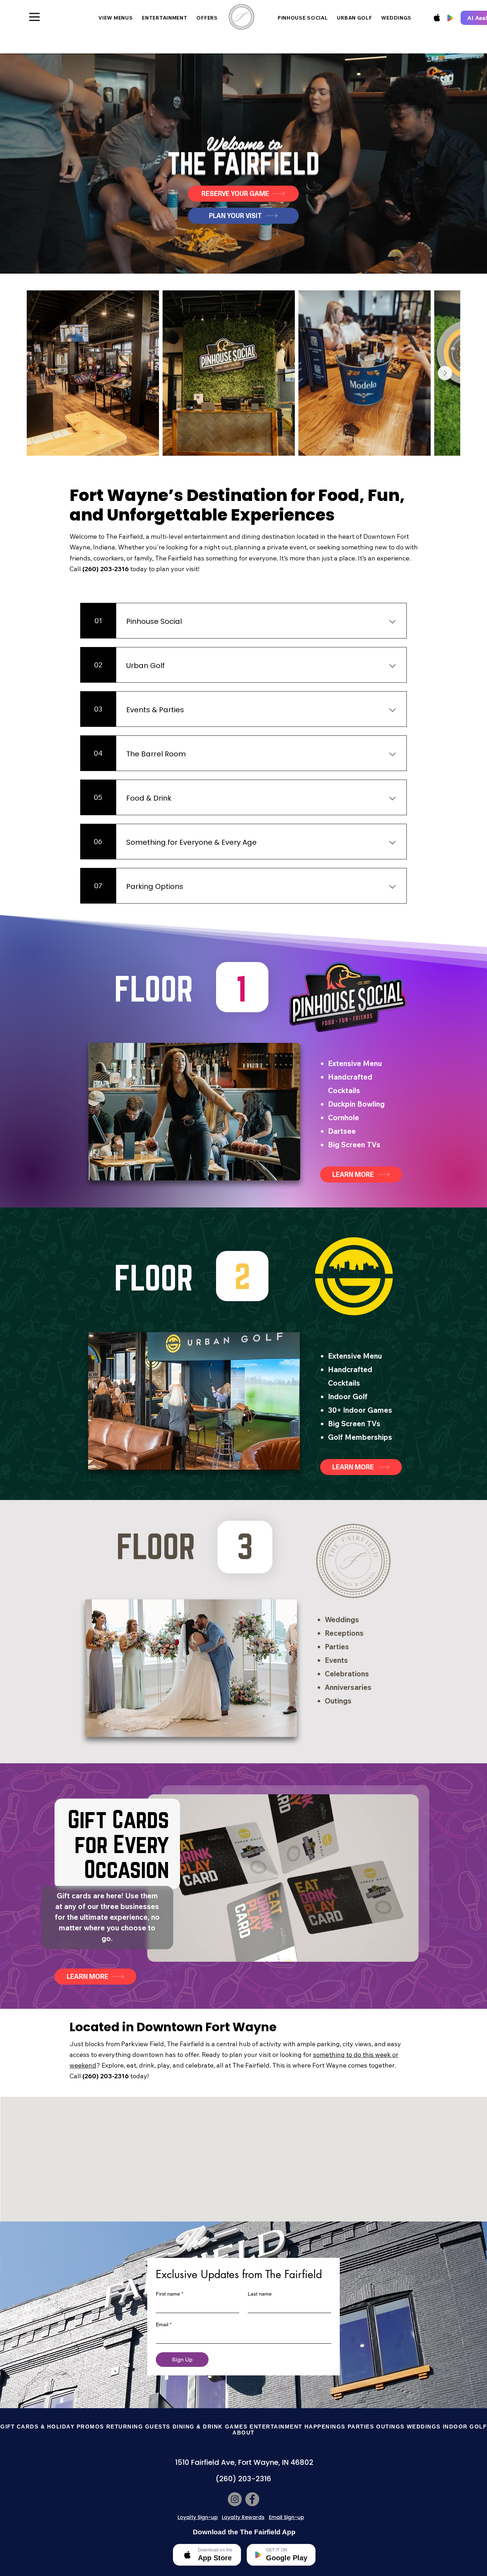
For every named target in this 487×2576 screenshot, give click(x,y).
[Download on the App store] (437, 18)
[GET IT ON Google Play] (450, 18)
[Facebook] (252, 2499)
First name (170, 2294)
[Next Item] (445, 373)
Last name (260, 2294)
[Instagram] (235, 2499)
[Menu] (34, 17)
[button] (138, 2427)
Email (164, 2324)
